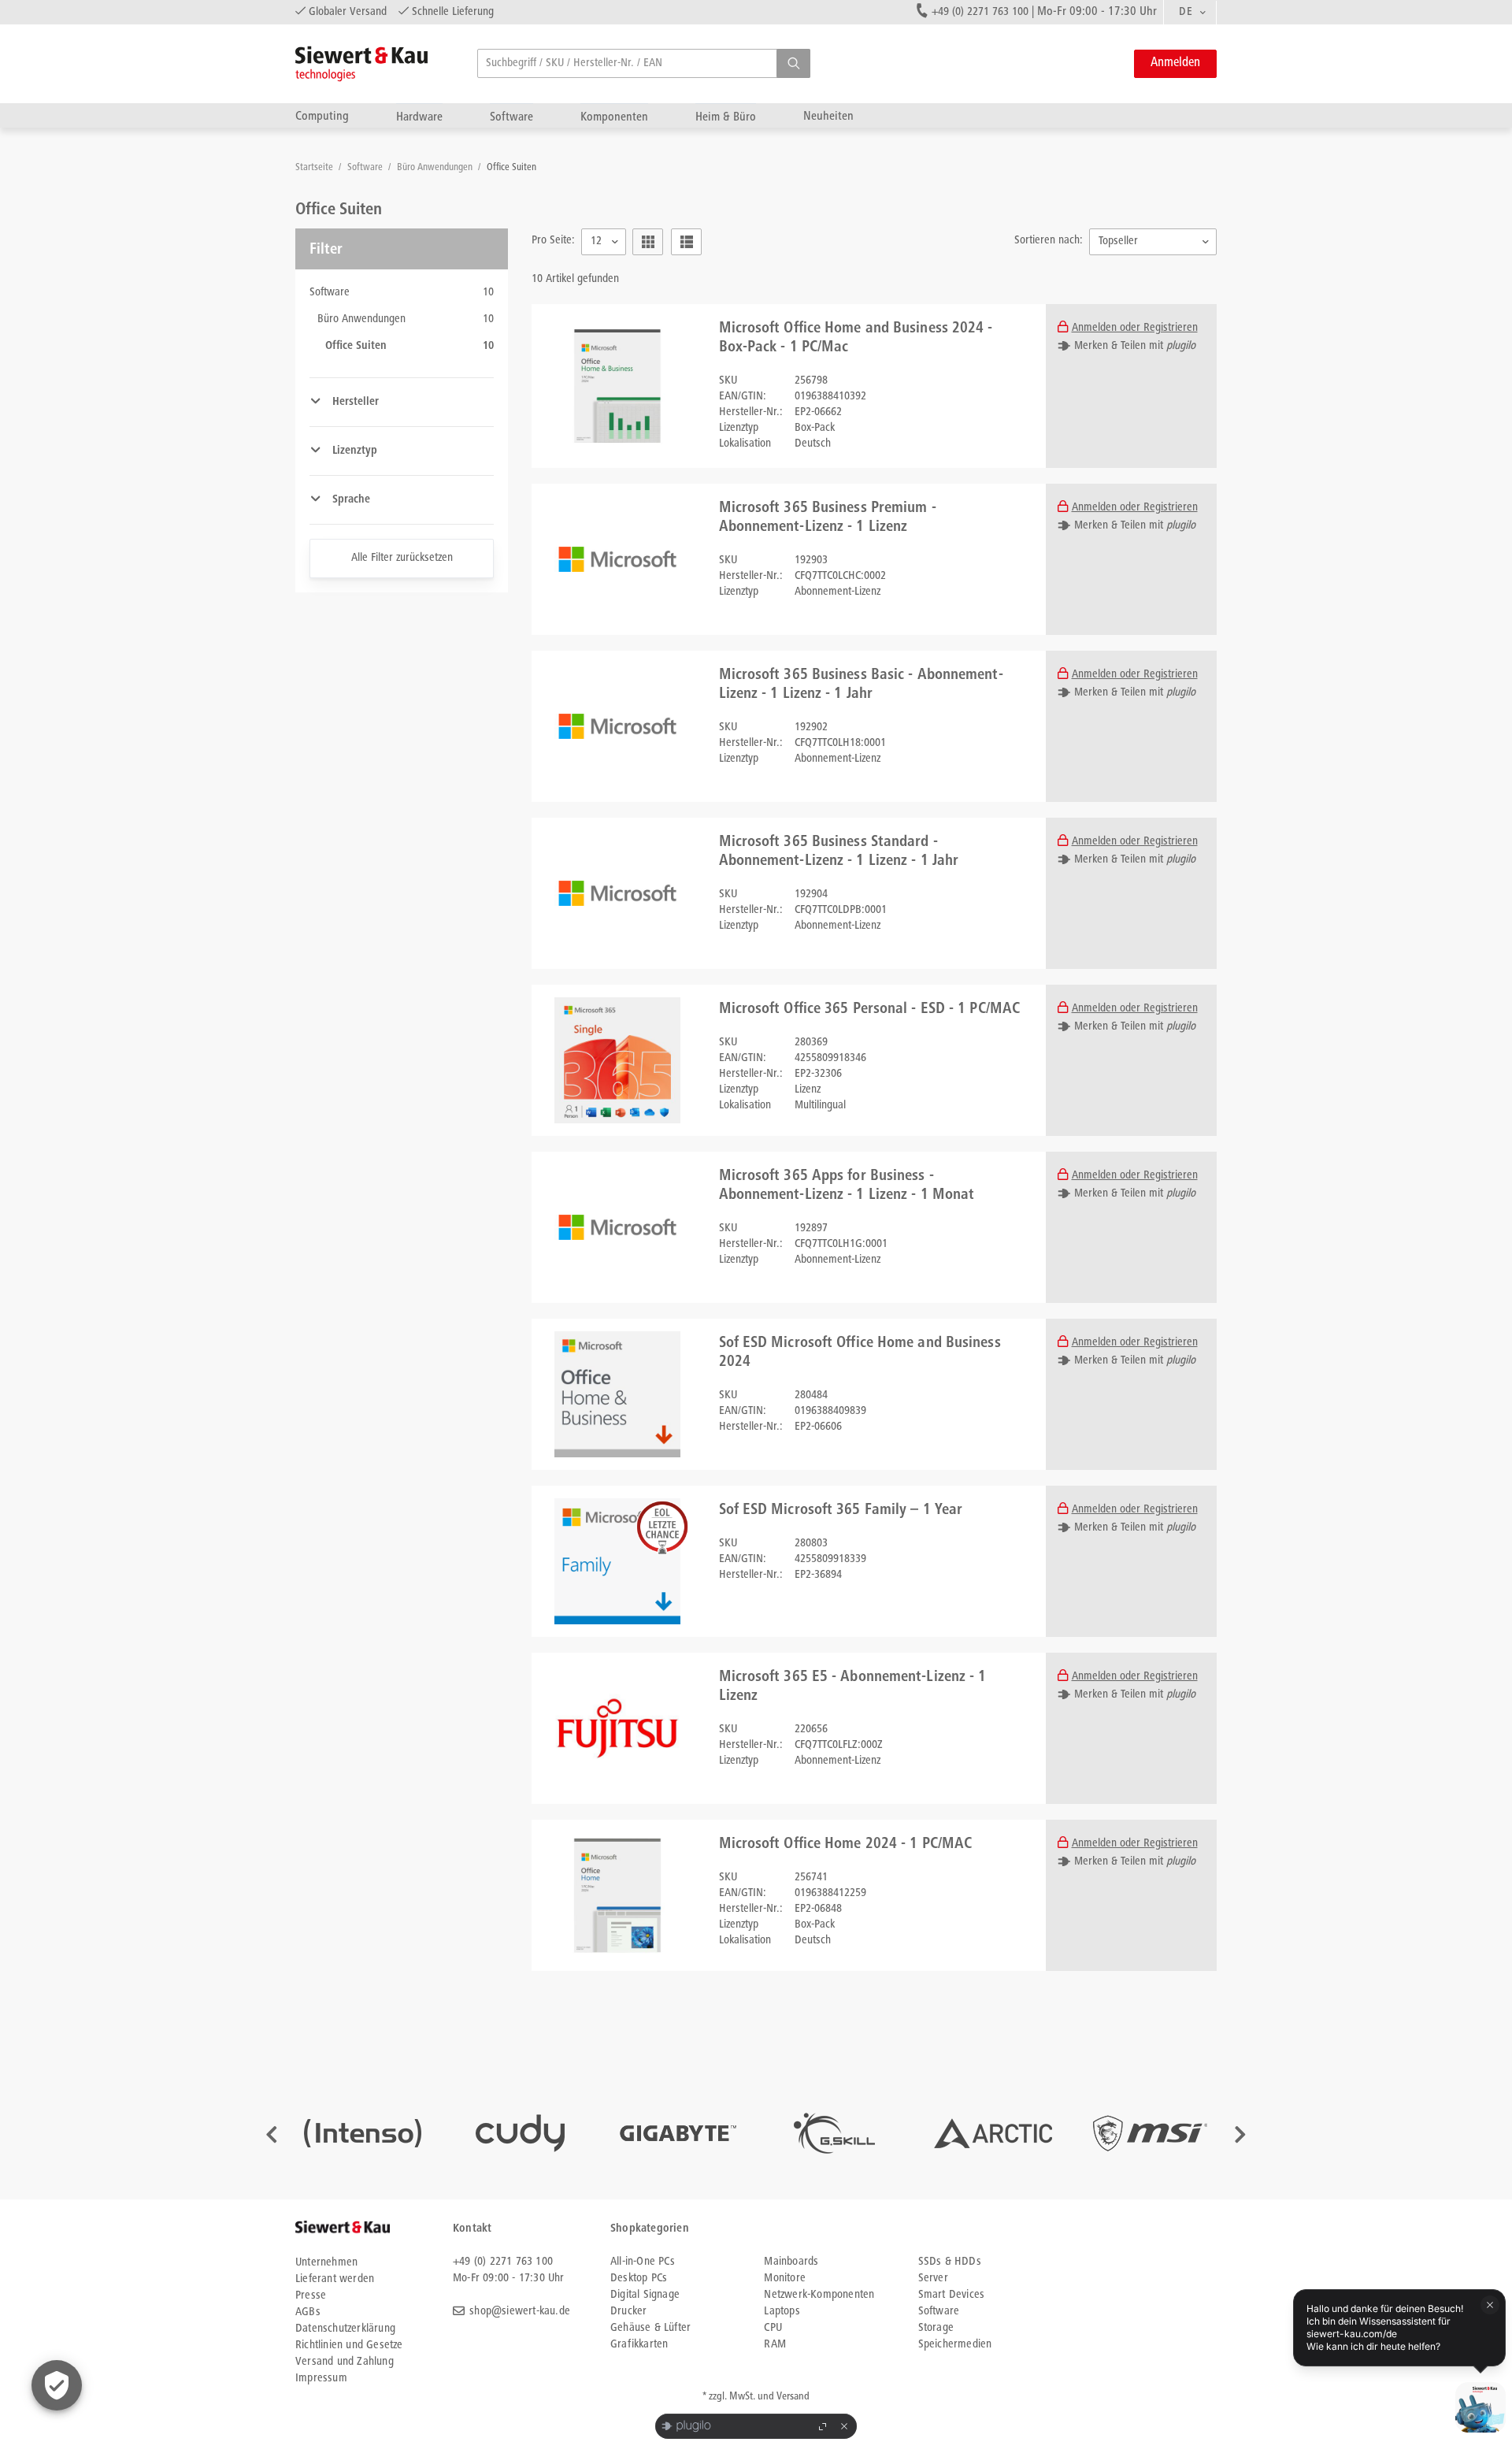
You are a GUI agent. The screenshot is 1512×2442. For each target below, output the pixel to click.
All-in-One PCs (643, 2262)
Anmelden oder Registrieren (1135, 328)
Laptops (782, 2312)
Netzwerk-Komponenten (819, 2295)
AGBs (308, 2312)
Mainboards (791, 2262)
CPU (773, 2328)
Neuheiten (828, 116)
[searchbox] (644, 63)
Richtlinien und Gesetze (349, 2346)
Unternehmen (326, 2263)
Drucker (628, 2312)
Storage (936, 2328)
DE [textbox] (1186, 12)
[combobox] (1190, 13)
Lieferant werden (335, 2279)
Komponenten (614, 117)
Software (511, 117)
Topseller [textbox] (1118, 241)
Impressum (321, 2379)
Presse (311, 2296)
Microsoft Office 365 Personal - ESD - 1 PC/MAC (870, 1010)
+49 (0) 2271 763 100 (980, 12)
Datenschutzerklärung (345, 2329)
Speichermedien (955, 2345)
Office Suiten (511, 168)
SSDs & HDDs (950, 2262)
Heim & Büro (726, 117)
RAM (775, 2345)
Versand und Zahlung (345, 2362)
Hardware (419, 117)
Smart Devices (952, 2295)
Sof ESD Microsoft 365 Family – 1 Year (841, 1511)
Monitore (785, 2279)
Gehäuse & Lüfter (650, 2328)
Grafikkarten (639, 2345)
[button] (793, 63)
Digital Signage (645, 2295)
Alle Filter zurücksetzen (402, 558)
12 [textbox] (596, 241)
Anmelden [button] (1175, 63)
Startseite (315, 168)
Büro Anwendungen (436, 168)
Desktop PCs (639, 2279)
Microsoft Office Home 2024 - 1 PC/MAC (846, 1845)
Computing (322, 116)
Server (933, 2279)
